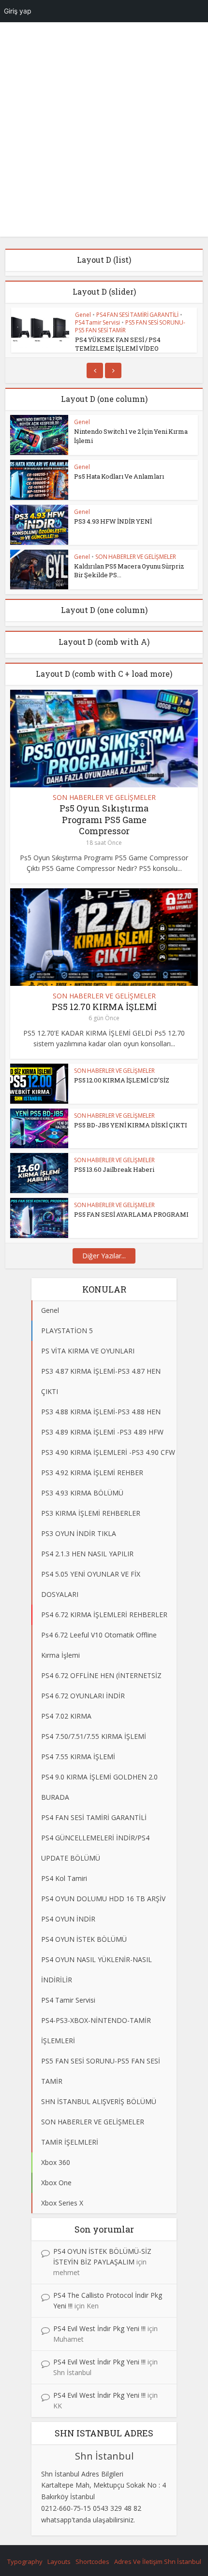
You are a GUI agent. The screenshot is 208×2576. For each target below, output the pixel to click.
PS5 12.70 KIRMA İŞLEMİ (104, 1007)
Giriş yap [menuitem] (18, 11)
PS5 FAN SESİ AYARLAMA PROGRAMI (131, 1214)
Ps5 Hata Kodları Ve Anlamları (119, 476)
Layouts (59, 2562)
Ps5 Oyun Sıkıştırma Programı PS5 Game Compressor (104, 819)
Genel (83, 315)
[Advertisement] (104, 133)
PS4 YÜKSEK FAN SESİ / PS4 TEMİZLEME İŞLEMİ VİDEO (118, 344)
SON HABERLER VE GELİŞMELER (136, 557)
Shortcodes (92, 2562)
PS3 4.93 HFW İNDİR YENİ (113, 521)
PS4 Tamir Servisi (97, 322)
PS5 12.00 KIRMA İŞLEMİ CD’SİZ (122, 1080)
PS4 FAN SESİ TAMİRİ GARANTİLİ (137, 315)
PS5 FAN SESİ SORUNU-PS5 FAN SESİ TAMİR (130, 326)
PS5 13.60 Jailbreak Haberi (114, 1169)
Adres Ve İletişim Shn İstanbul (158, 2562)
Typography (25, 2562)
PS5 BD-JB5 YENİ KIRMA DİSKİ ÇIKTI (131, 1125)
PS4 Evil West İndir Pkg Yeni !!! (99, 2328)
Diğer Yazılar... (104, 1256)
